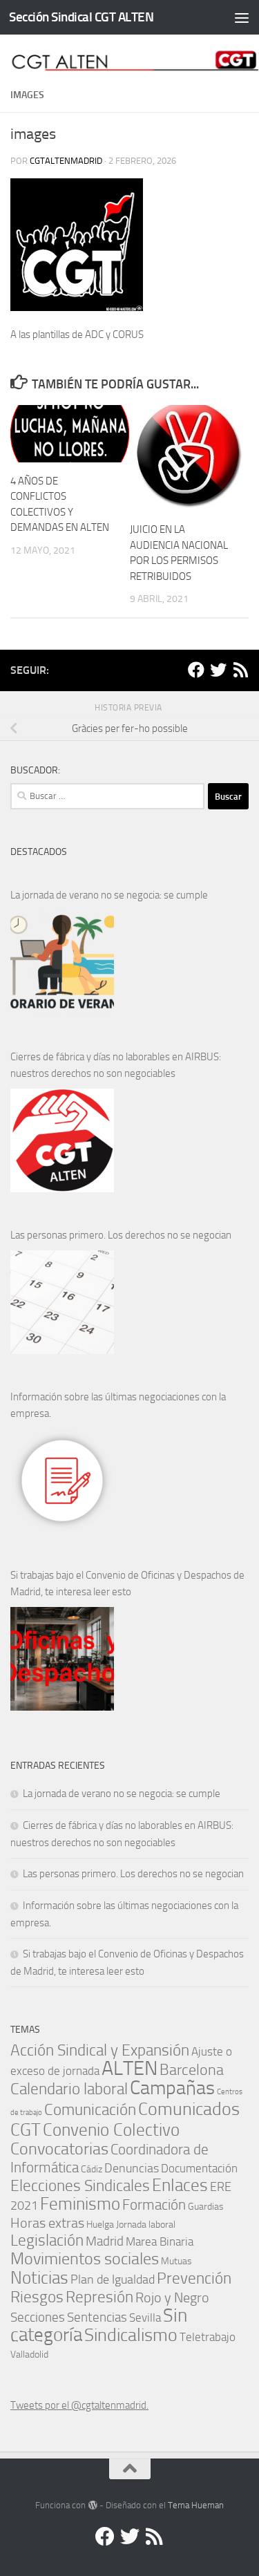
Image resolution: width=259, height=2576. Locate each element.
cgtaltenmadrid (66, 161)
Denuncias (132, 2168)
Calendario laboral (69, 2089)
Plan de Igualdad (113, 2279)
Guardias (206, 2206)
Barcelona (192, 2070)
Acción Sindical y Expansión (100, 2050)
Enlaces (180, 2185)
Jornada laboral (146, 2224)
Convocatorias (59, 2149)
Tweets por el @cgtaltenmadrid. (79, 2405)
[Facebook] (196, 670)
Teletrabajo (208, 2337)
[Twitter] (218, 670)
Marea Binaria (160, 2241)
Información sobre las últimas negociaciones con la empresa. (118, 1405)
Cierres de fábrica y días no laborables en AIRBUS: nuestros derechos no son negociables (116, 1065)
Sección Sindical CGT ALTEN (81, 17)
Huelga (100, 2224)
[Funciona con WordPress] (92, 2505)
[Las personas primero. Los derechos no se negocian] (62, 1302)
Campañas (172, 2088)
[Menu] (242, 17)
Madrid (105, 2241)
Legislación (47, 2240)
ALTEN (129, 2068)
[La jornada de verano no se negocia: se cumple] (62, 962)
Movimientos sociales (85, 2258)
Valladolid (29, 2354)
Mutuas (176, 2261)
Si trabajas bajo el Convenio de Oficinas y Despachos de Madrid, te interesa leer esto (127, 1583)
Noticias (39, 2277)
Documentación (199, 2169)
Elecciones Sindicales (80, 2186)
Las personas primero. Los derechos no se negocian (121, 1235)
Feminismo (80, 2204)
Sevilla (145, 2318)
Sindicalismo (131, 2335)
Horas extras (47, 2223)
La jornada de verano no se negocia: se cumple (109, 895)
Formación (154, 2204)
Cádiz (92, 2169)
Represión (99, 2297)
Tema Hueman (196, 2505)
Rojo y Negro (172, 2298)
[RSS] (240, 670)
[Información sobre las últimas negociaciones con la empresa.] (62, 1480)
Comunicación (90, 2110)
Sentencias (97, 2317)
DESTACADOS (39, 852)
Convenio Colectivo (111, 2130)
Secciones (38, 2317)
